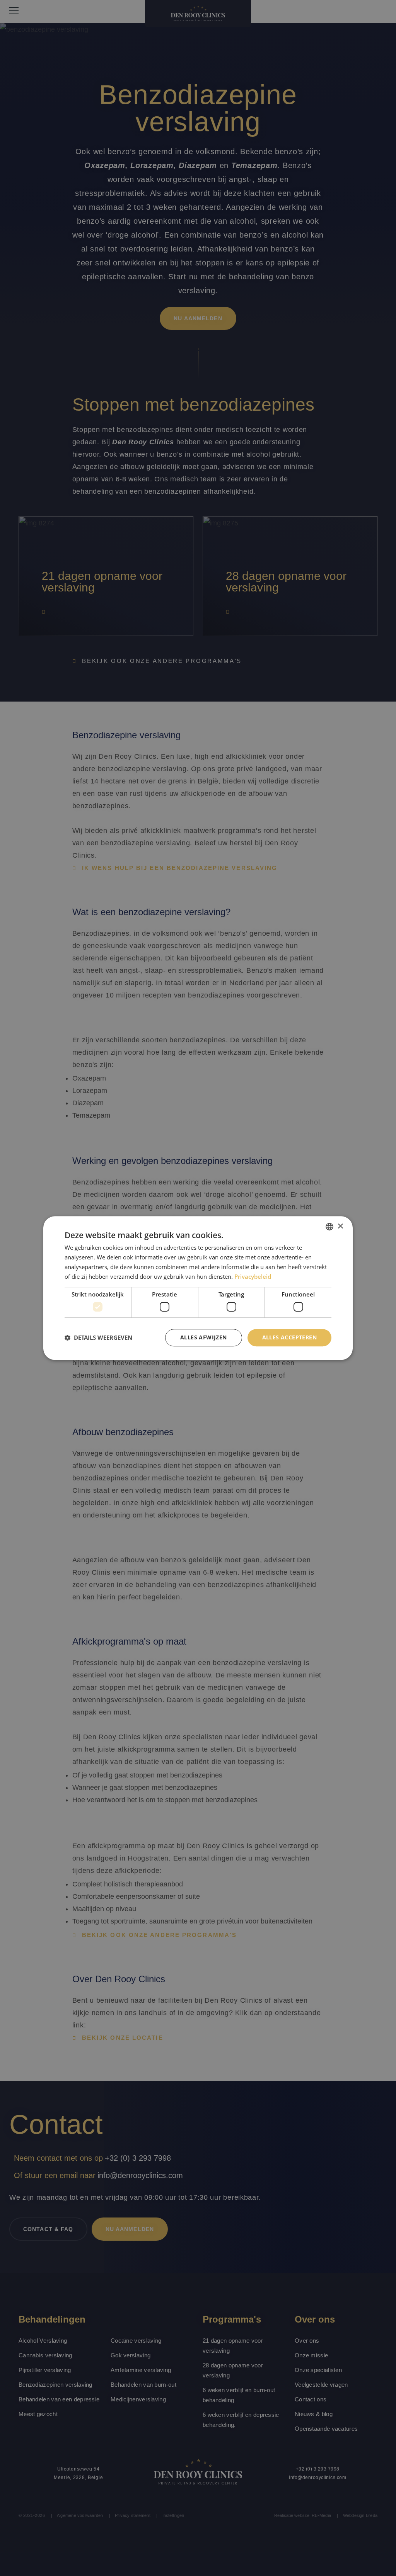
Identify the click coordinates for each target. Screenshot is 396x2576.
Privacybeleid (253, 1276)
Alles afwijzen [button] (204, 1337)
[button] (98, 1337)
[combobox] (329, 1227)
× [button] (340, 1226)
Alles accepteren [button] (289, 1337)
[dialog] (198, 1288)
